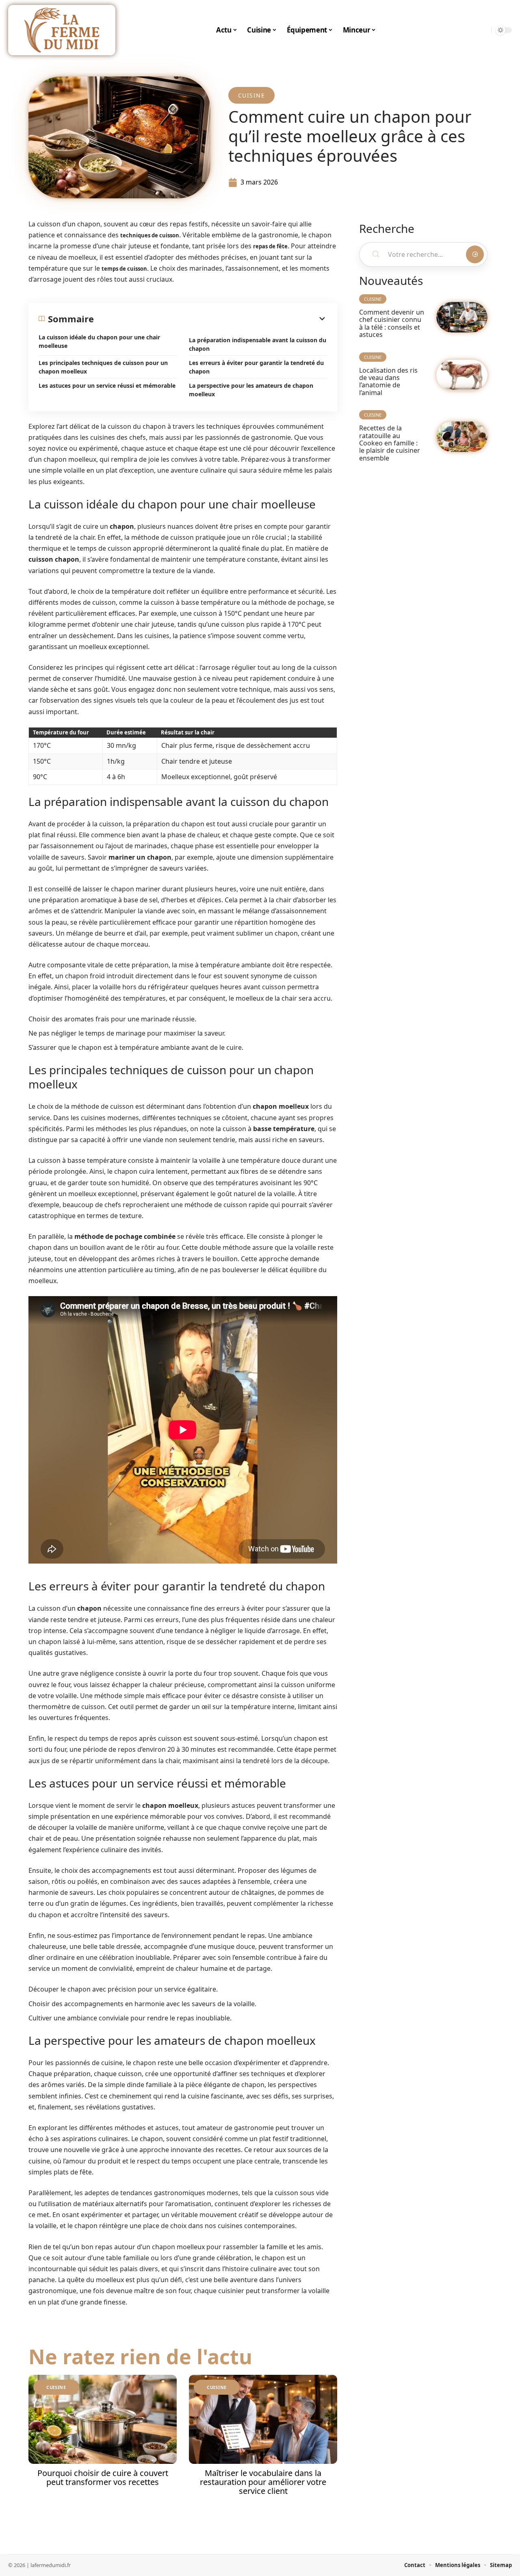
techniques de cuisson (150, 235)
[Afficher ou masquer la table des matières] (210, 319)
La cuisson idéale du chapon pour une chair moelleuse (99, 341)
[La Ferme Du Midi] (62, 30)
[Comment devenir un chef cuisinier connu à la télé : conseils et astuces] (462, 317)
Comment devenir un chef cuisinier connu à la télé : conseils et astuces (392, 323)
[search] (483, 30)
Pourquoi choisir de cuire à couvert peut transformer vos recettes (103, 2477)
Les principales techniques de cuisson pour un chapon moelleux (103, 367)
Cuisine (252, 95)
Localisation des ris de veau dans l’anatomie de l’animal (388, 381)
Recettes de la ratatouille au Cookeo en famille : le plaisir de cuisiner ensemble (390, 443)
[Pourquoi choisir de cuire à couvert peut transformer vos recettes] (103, 2419)
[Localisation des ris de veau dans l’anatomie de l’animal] (462, 375)
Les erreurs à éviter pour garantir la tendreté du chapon (256, 367)
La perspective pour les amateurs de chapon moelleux (251, 390)
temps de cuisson (124, 269)
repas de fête (270, 246)
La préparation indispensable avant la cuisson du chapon (258, 344)
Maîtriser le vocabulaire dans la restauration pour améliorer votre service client (263, 2482)
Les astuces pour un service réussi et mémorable (107, 386)
